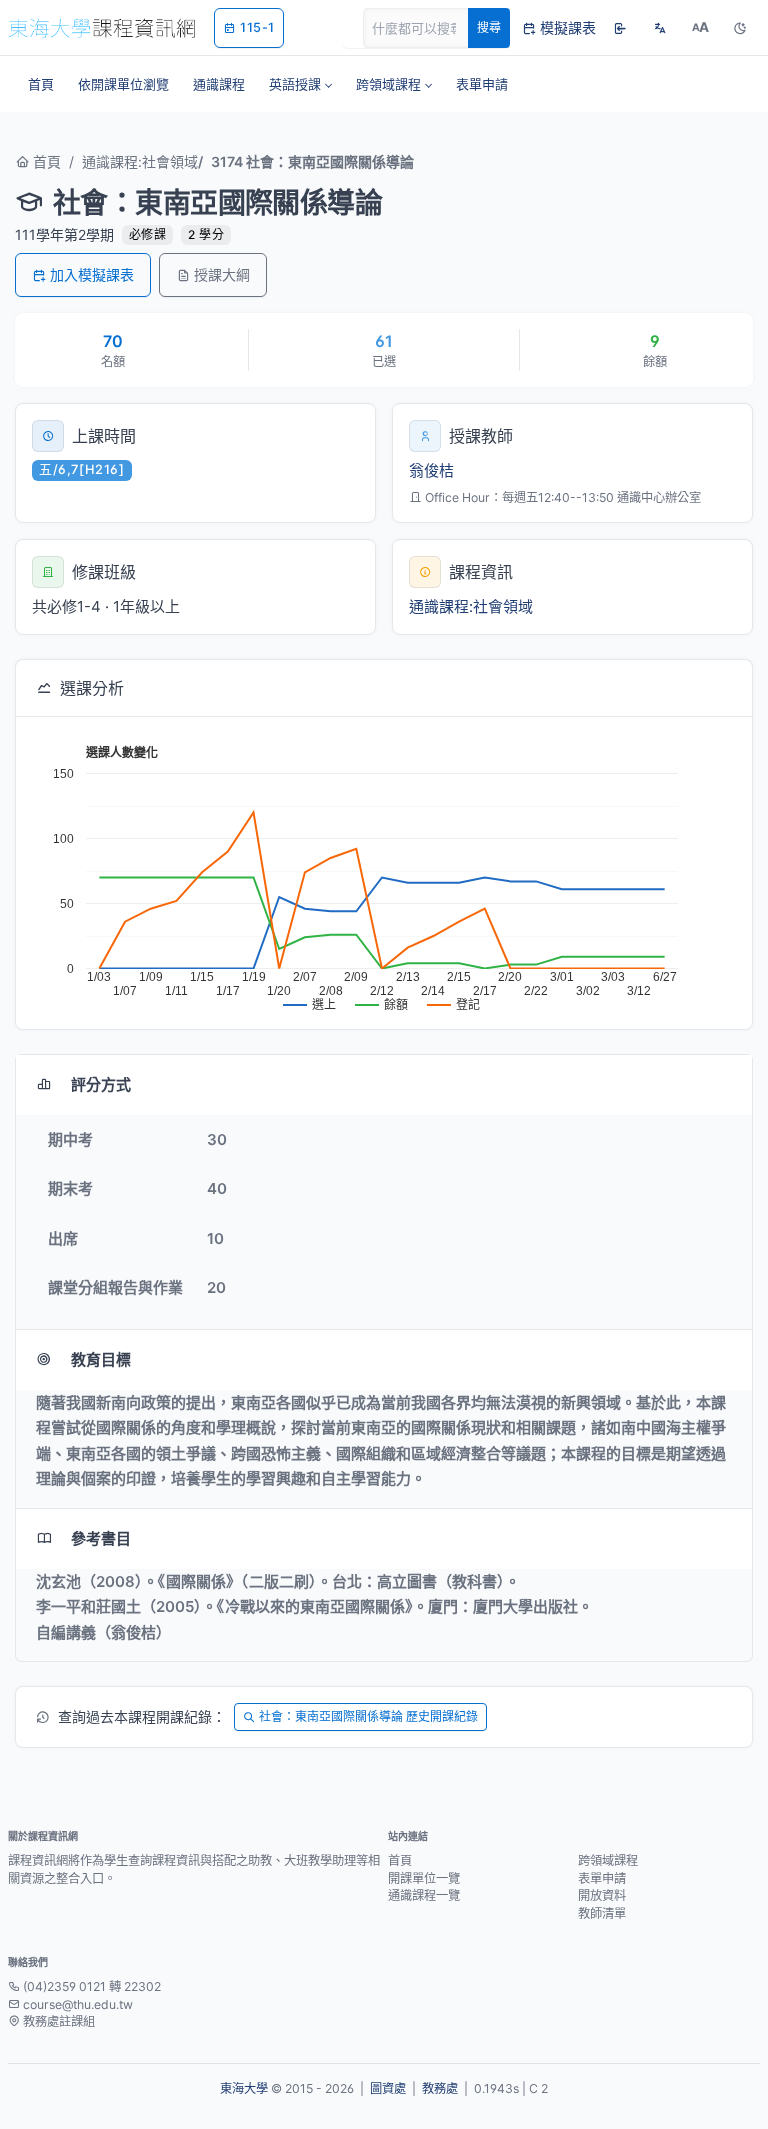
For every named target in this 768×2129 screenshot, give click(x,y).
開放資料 (602, 1895)
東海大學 (244, 2088)
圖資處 (388, 2088)
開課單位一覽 (424, 1878)
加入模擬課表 (92, 274)
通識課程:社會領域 (140, 161)
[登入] (620, 28)
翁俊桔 (431, 470)
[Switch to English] (660, 28)
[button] (300, 84)
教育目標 (101, 1359)
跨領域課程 (608, 1860)
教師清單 (602, 1913)
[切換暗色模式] (740, 28)
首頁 (45, 161)
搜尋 (489, 27)
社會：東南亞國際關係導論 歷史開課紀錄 (368, 1716)
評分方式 (101, 1084)
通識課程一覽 (424, 1895)
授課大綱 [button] (222, 274)
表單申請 (602, 1878)
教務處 (440, 2088)
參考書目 (101, 1538)
